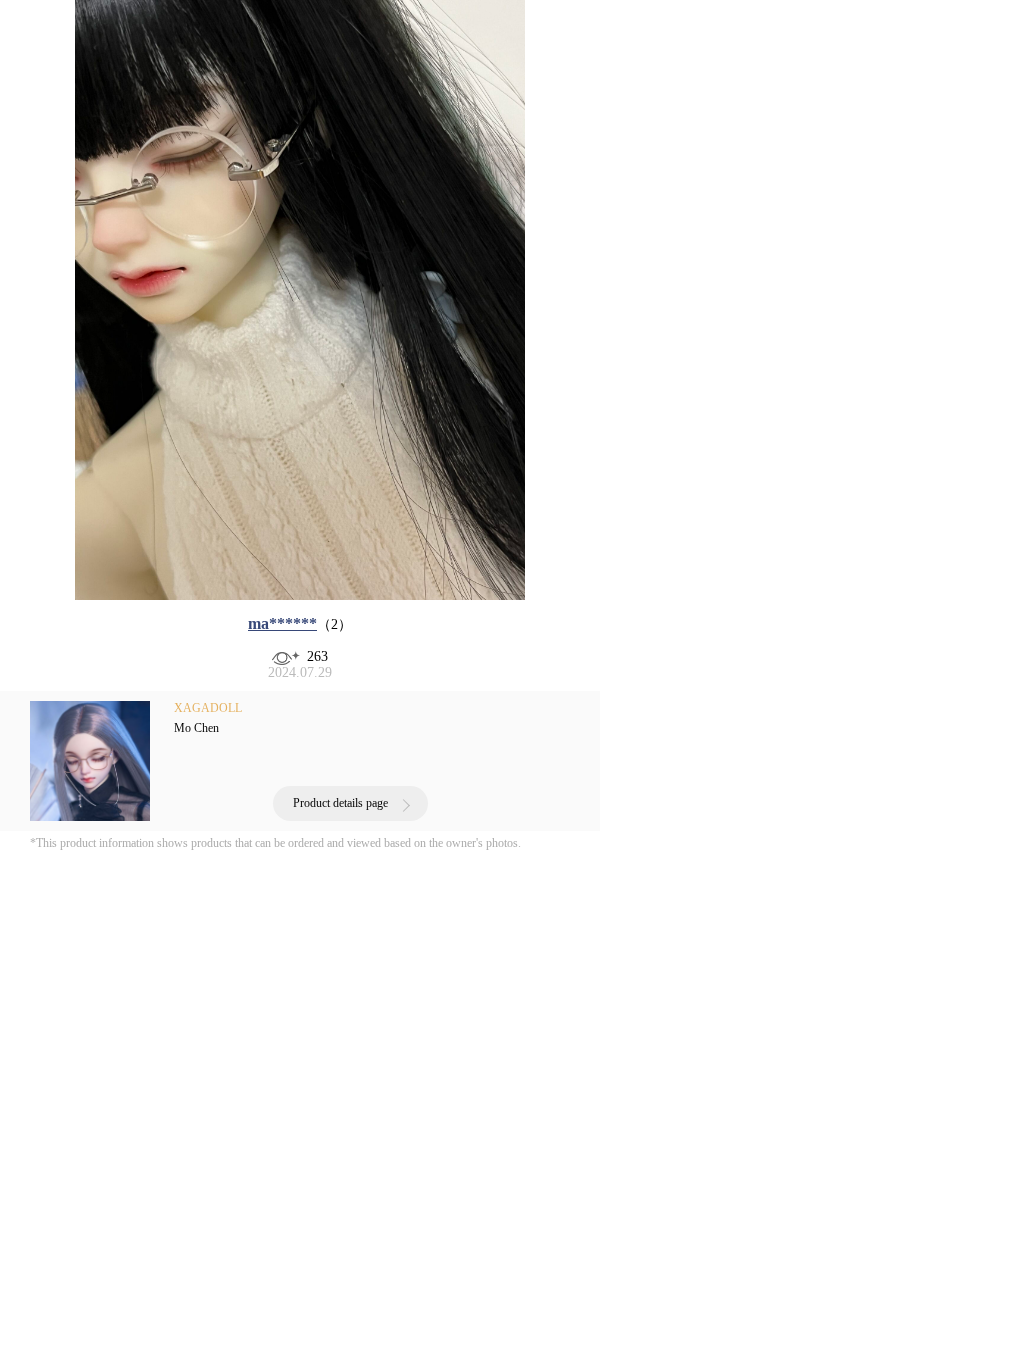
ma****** (282, 623)
